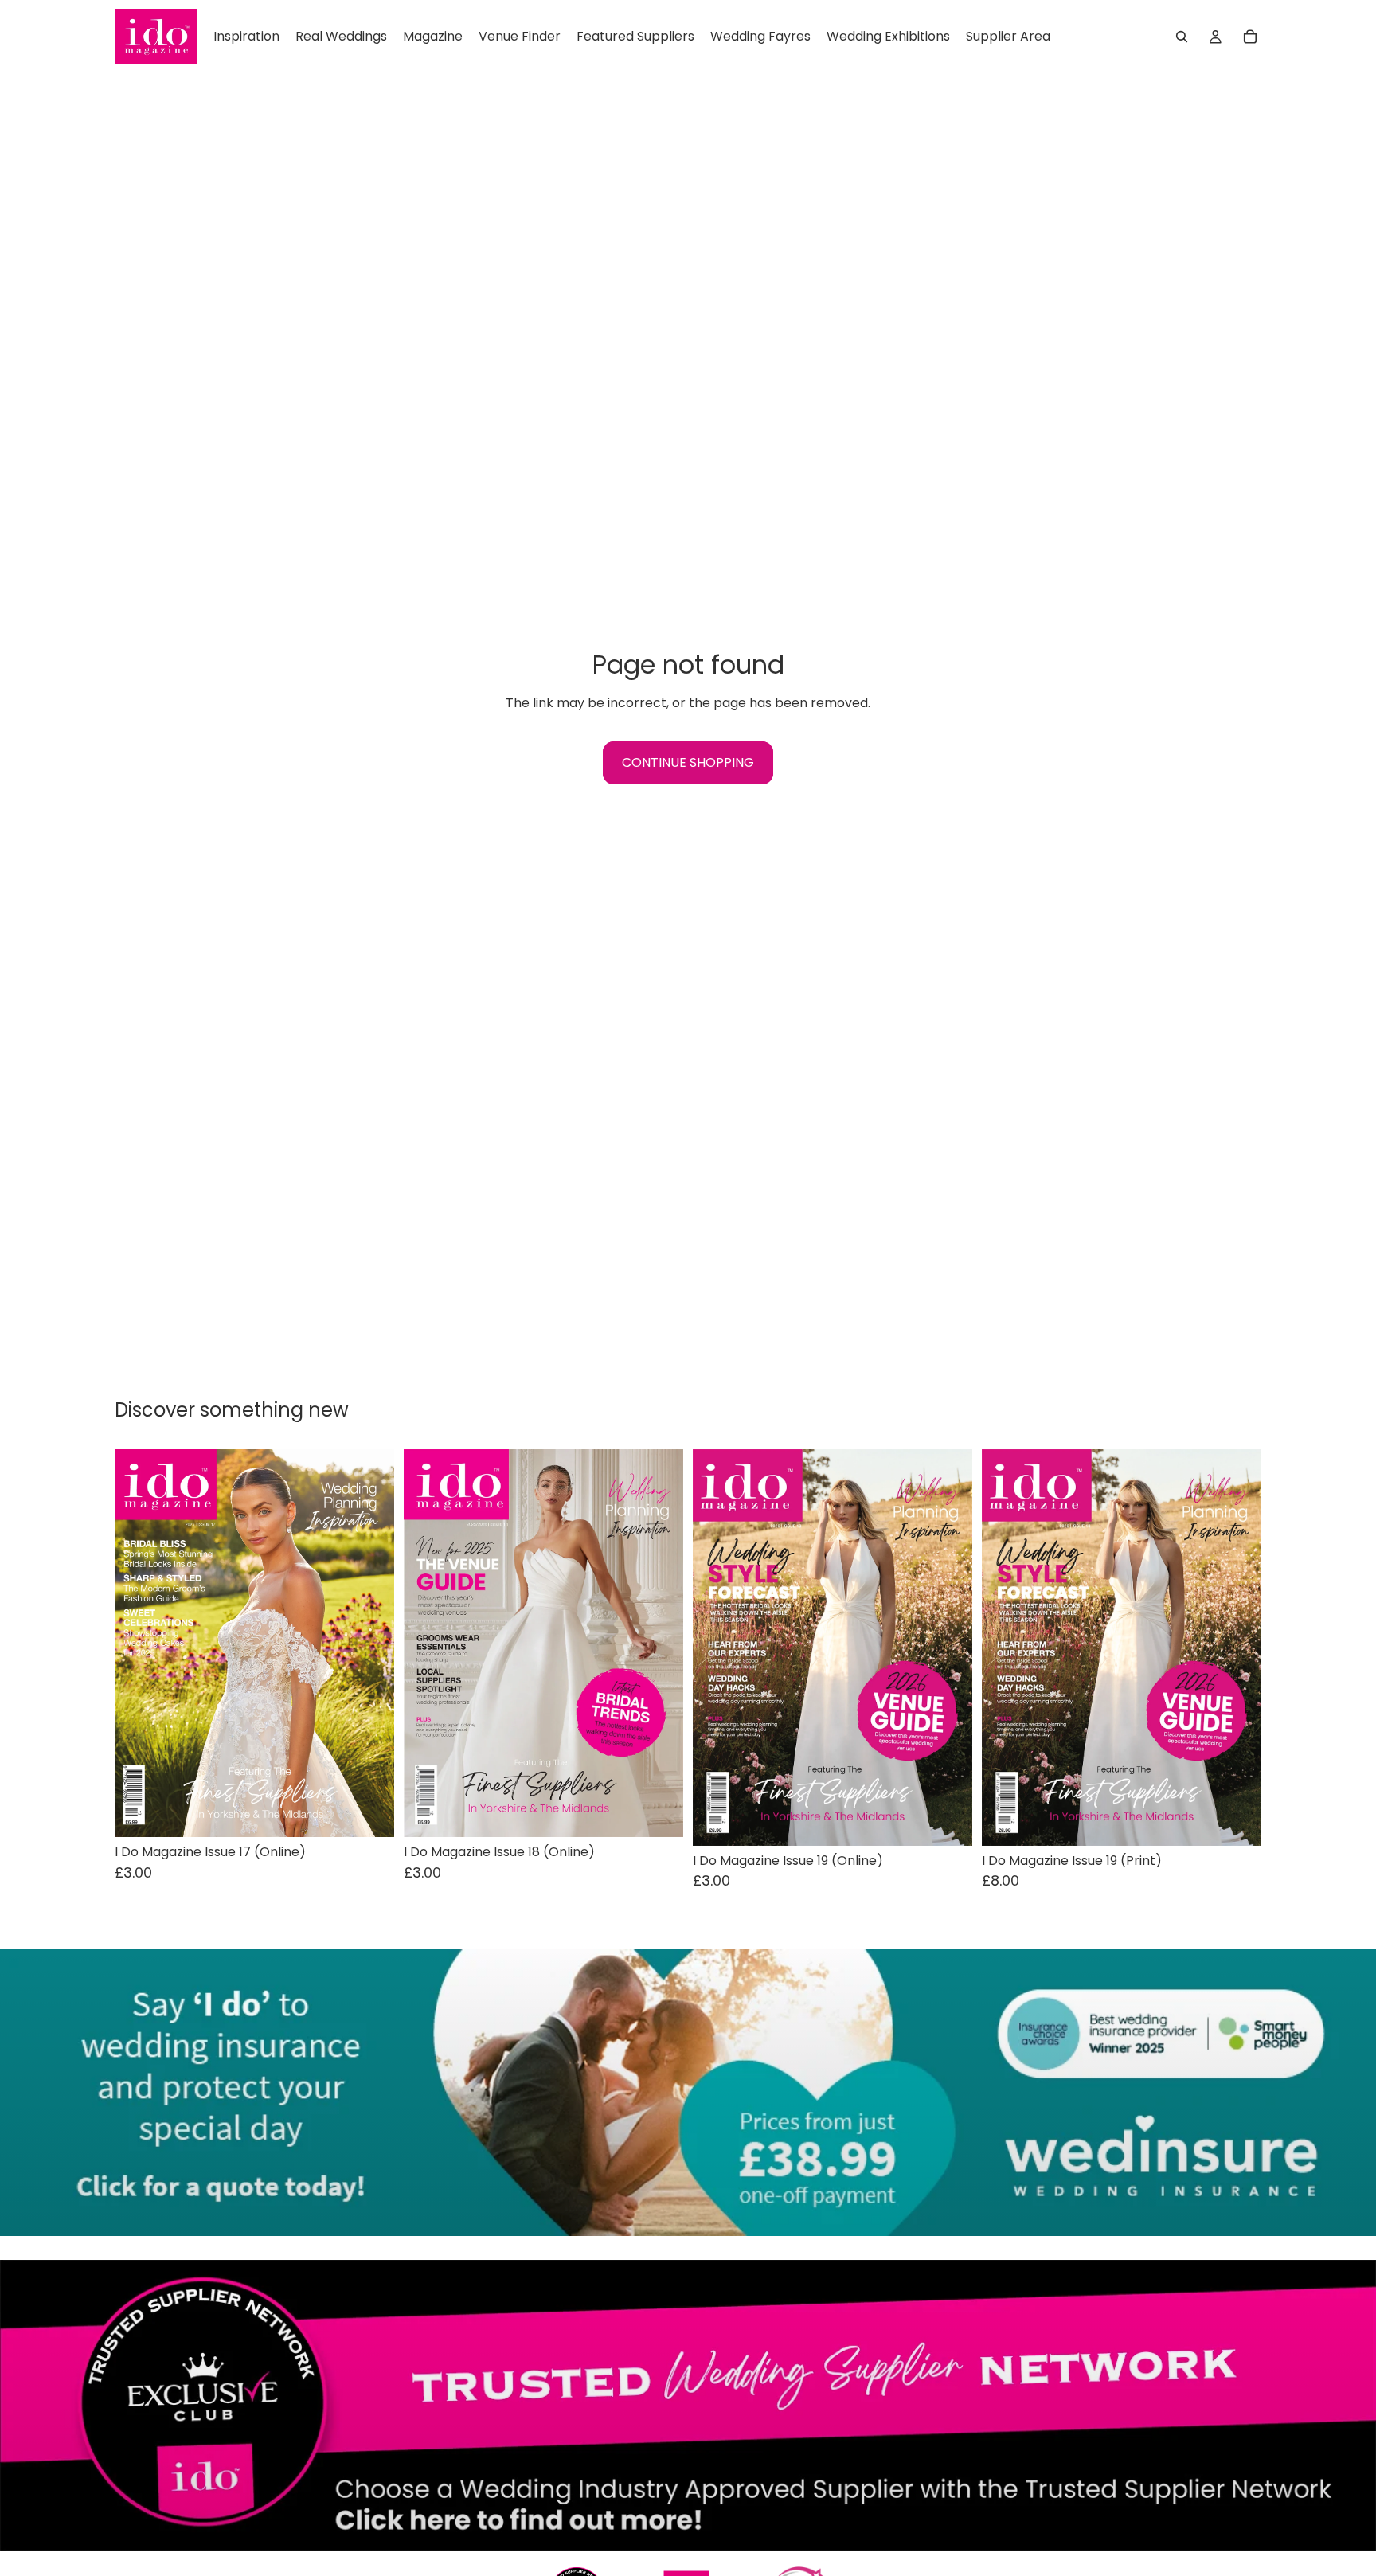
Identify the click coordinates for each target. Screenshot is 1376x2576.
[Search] (1182, 37)
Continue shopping (688, 762)
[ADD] (369, 1813)
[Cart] (1250, 37)
